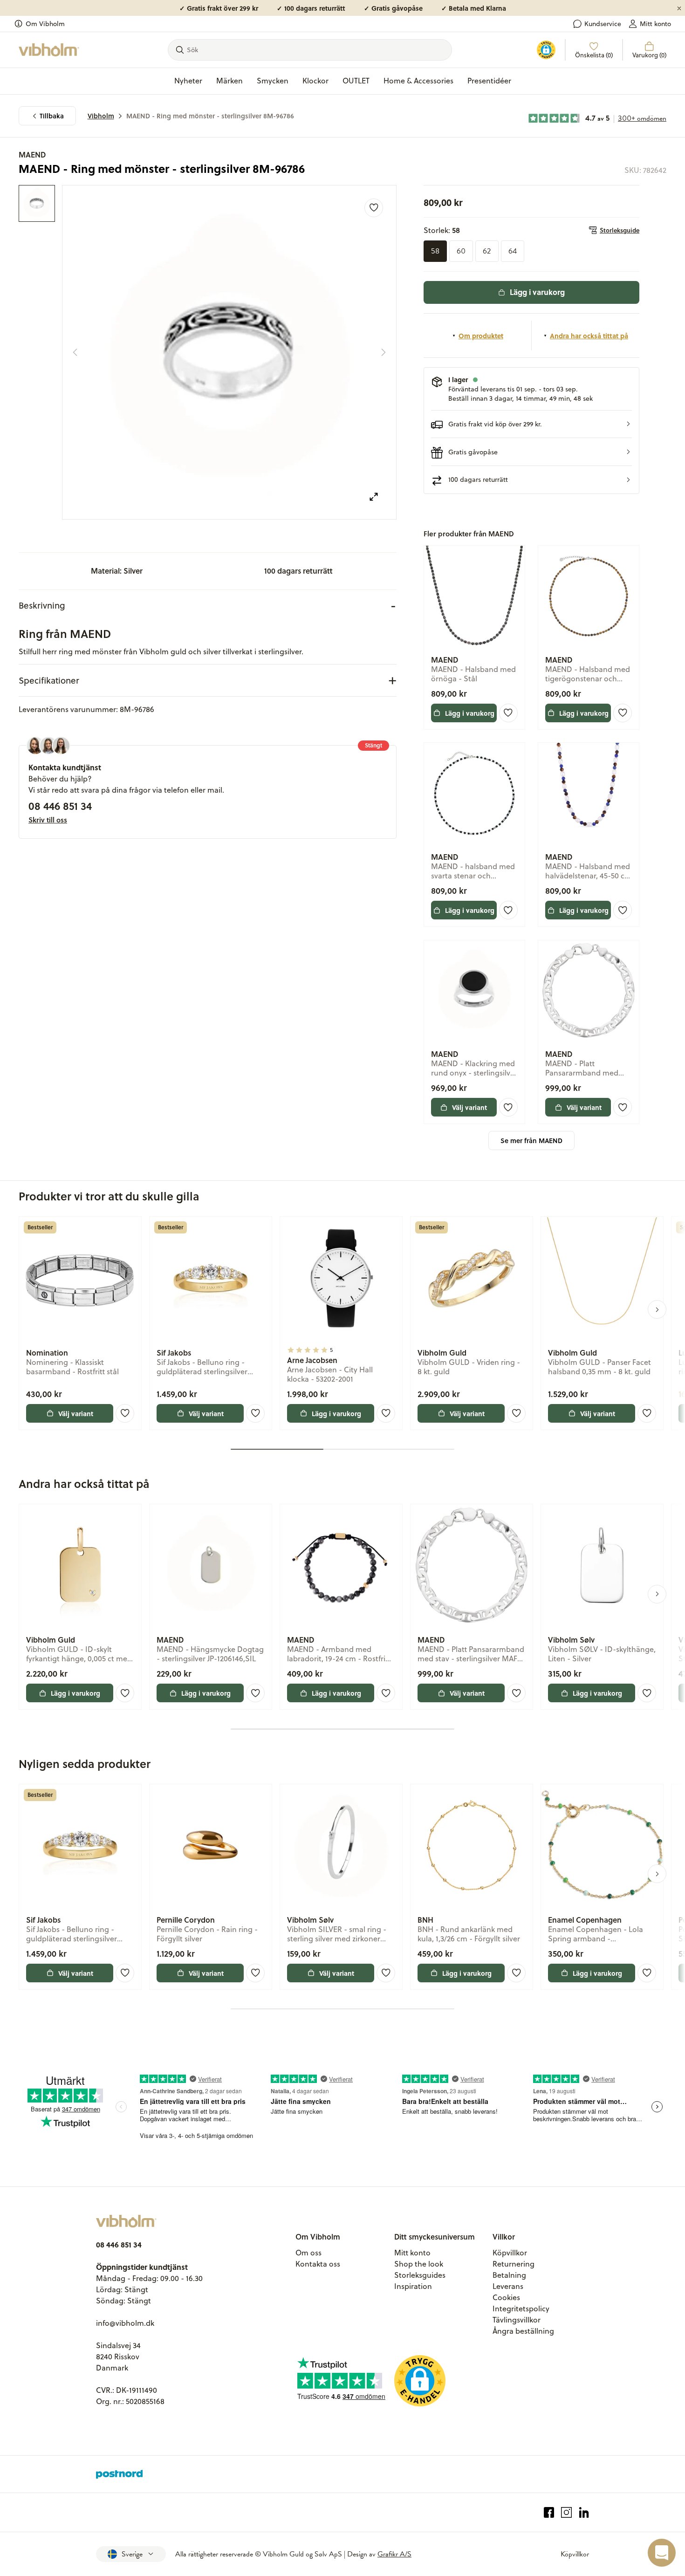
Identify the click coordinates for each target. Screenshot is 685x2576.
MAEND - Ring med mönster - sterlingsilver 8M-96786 (210, 116)
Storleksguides (420, 2275)
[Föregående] (75, 352)
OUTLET (356, 81)
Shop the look (419, 2264)
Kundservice (603, 24)
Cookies (506, 2297)
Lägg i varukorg (537, 292)
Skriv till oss (48, 820)
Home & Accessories (418, 81)
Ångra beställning (523, 2331)
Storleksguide (620, 230)
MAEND (32, 154)
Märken (229, 81)
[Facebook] (549, 2512)
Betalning (509, 2275)
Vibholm (101, 116)
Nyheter (188, 81)
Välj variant (469, 1107)
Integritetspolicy (521, 2309)
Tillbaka (52, 116)
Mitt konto (655, 24)
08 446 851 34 (60, 806)
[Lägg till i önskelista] (374, 208)
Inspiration (413, 2286)
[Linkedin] (584, 2512)
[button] (531, 424)
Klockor (315, 81)
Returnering (514, 2264)
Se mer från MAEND (531, 1141)
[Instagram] (566, 2512)
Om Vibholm (45, 24)
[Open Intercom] (662, 2553)
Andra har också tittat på (589, 336)
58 (435, 251)
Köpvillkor (510, 2253)
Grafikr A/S (394, 2554)
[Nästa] (384, 352)
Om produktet (481, 336)
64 (513, 251)
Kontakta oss (318, 2264)
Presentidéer (489, 81)
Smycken (273, 81)
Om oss (308, 2253)
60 (461, 251)
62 (487, 251)
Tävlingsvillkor (517, 2320)
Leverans (508, 2286)
